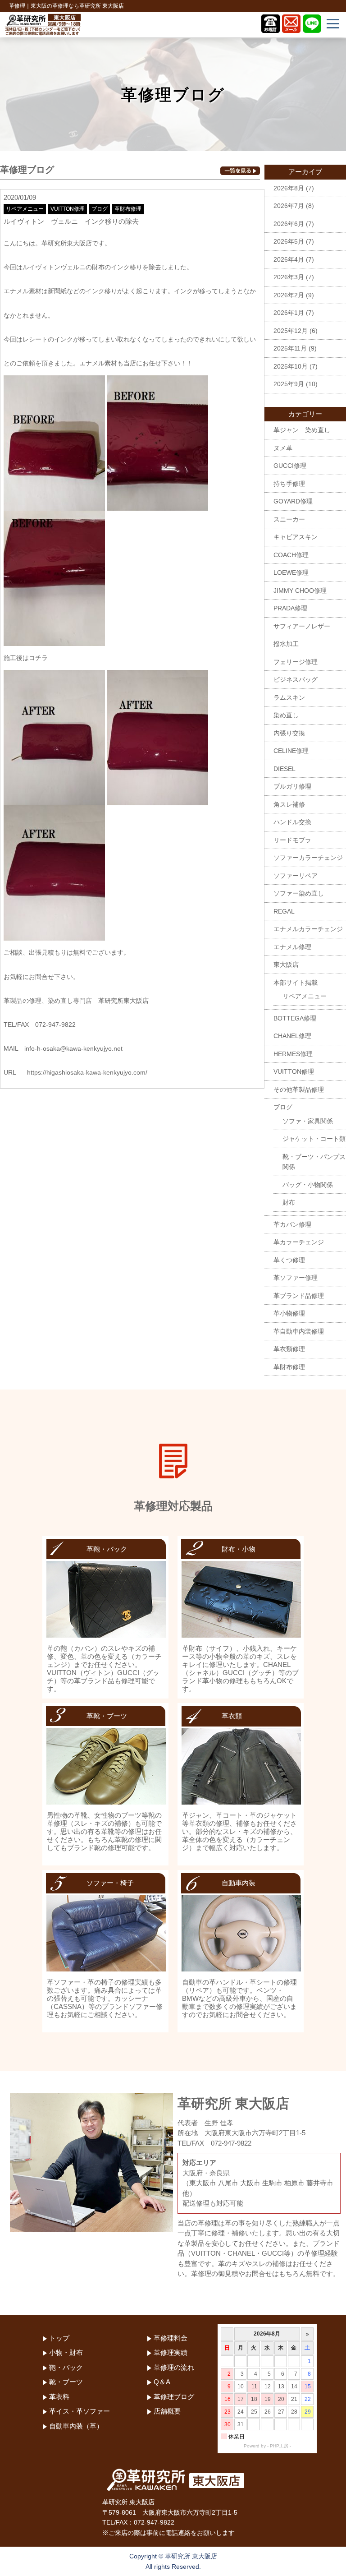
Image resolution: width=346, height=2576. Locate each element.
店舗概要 (167, 2411)
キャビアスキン (296, 537)
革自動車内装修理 (299, 1331)
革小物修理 (289, 1313)
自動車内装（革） (76, 2426)
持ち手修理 (289, 484)
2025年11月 (290, 348)
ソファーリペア (296, 876)
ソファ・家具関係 (308, 1121)
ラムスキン (289, 697)
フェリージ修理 (296, 662)
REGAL (284, 911)
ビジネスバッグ (296, 679)
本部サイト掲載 (296, 983)
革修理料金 (171, 2338)
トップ (59, 2338)
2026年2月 (289, 295)
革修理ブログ (174, 2397)
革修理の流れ (174, 2367)
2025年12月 (291, 331)
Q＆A (162, 2382)
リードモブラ (292, 840)
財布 (289, 1202)
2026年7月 (289, 206)
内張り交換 (289, 733)
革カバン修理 (292, 1224)
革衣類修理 (289, 1349)
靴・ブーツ (66, 2382)
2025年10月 (291, 366)
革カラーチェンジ (299, 1242)
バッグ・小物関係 (308, 1185)
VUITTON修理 (68, 209)
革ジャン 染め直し (302, 430)
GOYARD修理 (293, 501)
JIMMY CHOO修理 (300, 591)
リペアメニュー (25, 209)
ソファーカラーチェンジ (308, 858)
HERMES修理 (293, 1054)
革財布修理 (128, 209)
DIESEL (285, 769)
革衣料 (59, 2397)
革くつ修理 (289, 1260)
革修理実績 (171, 2352)
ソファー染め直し (299, 893)
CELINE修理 (291, 751)
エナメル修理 (292, 947)
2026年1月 (289, 313)
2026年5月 (289, 241)
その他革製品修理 (299, 1089)
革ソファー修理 (296, 1278)
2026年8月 (289, 188)
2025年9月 (289, 384)
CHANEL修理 (292, 1036)
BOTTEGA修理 (295, 1018)
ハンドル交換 (292, 822)
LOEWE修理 (291, 572)
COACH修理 (291, 555)
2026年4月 (289, 259)
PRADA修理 (290, 608)
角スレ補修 (289, 804)
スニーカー (289, 519)
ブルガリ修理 (292, 786)
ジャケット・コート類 (314, 1139)
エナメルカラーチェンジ (308, 929)
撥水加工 (286, 644)
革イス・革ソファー (80, 2411)
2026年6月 (289, 224)
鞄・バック (66, 2367)
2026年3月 (289, 277)
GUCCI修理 (290, 466)
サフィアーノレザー (302, 626)
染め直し (286, 715)
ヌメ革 (283, 448)
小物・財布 (66, 2352)
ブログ (100, 209)
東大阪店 (286, 965)
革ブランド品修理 (299, 1296)
